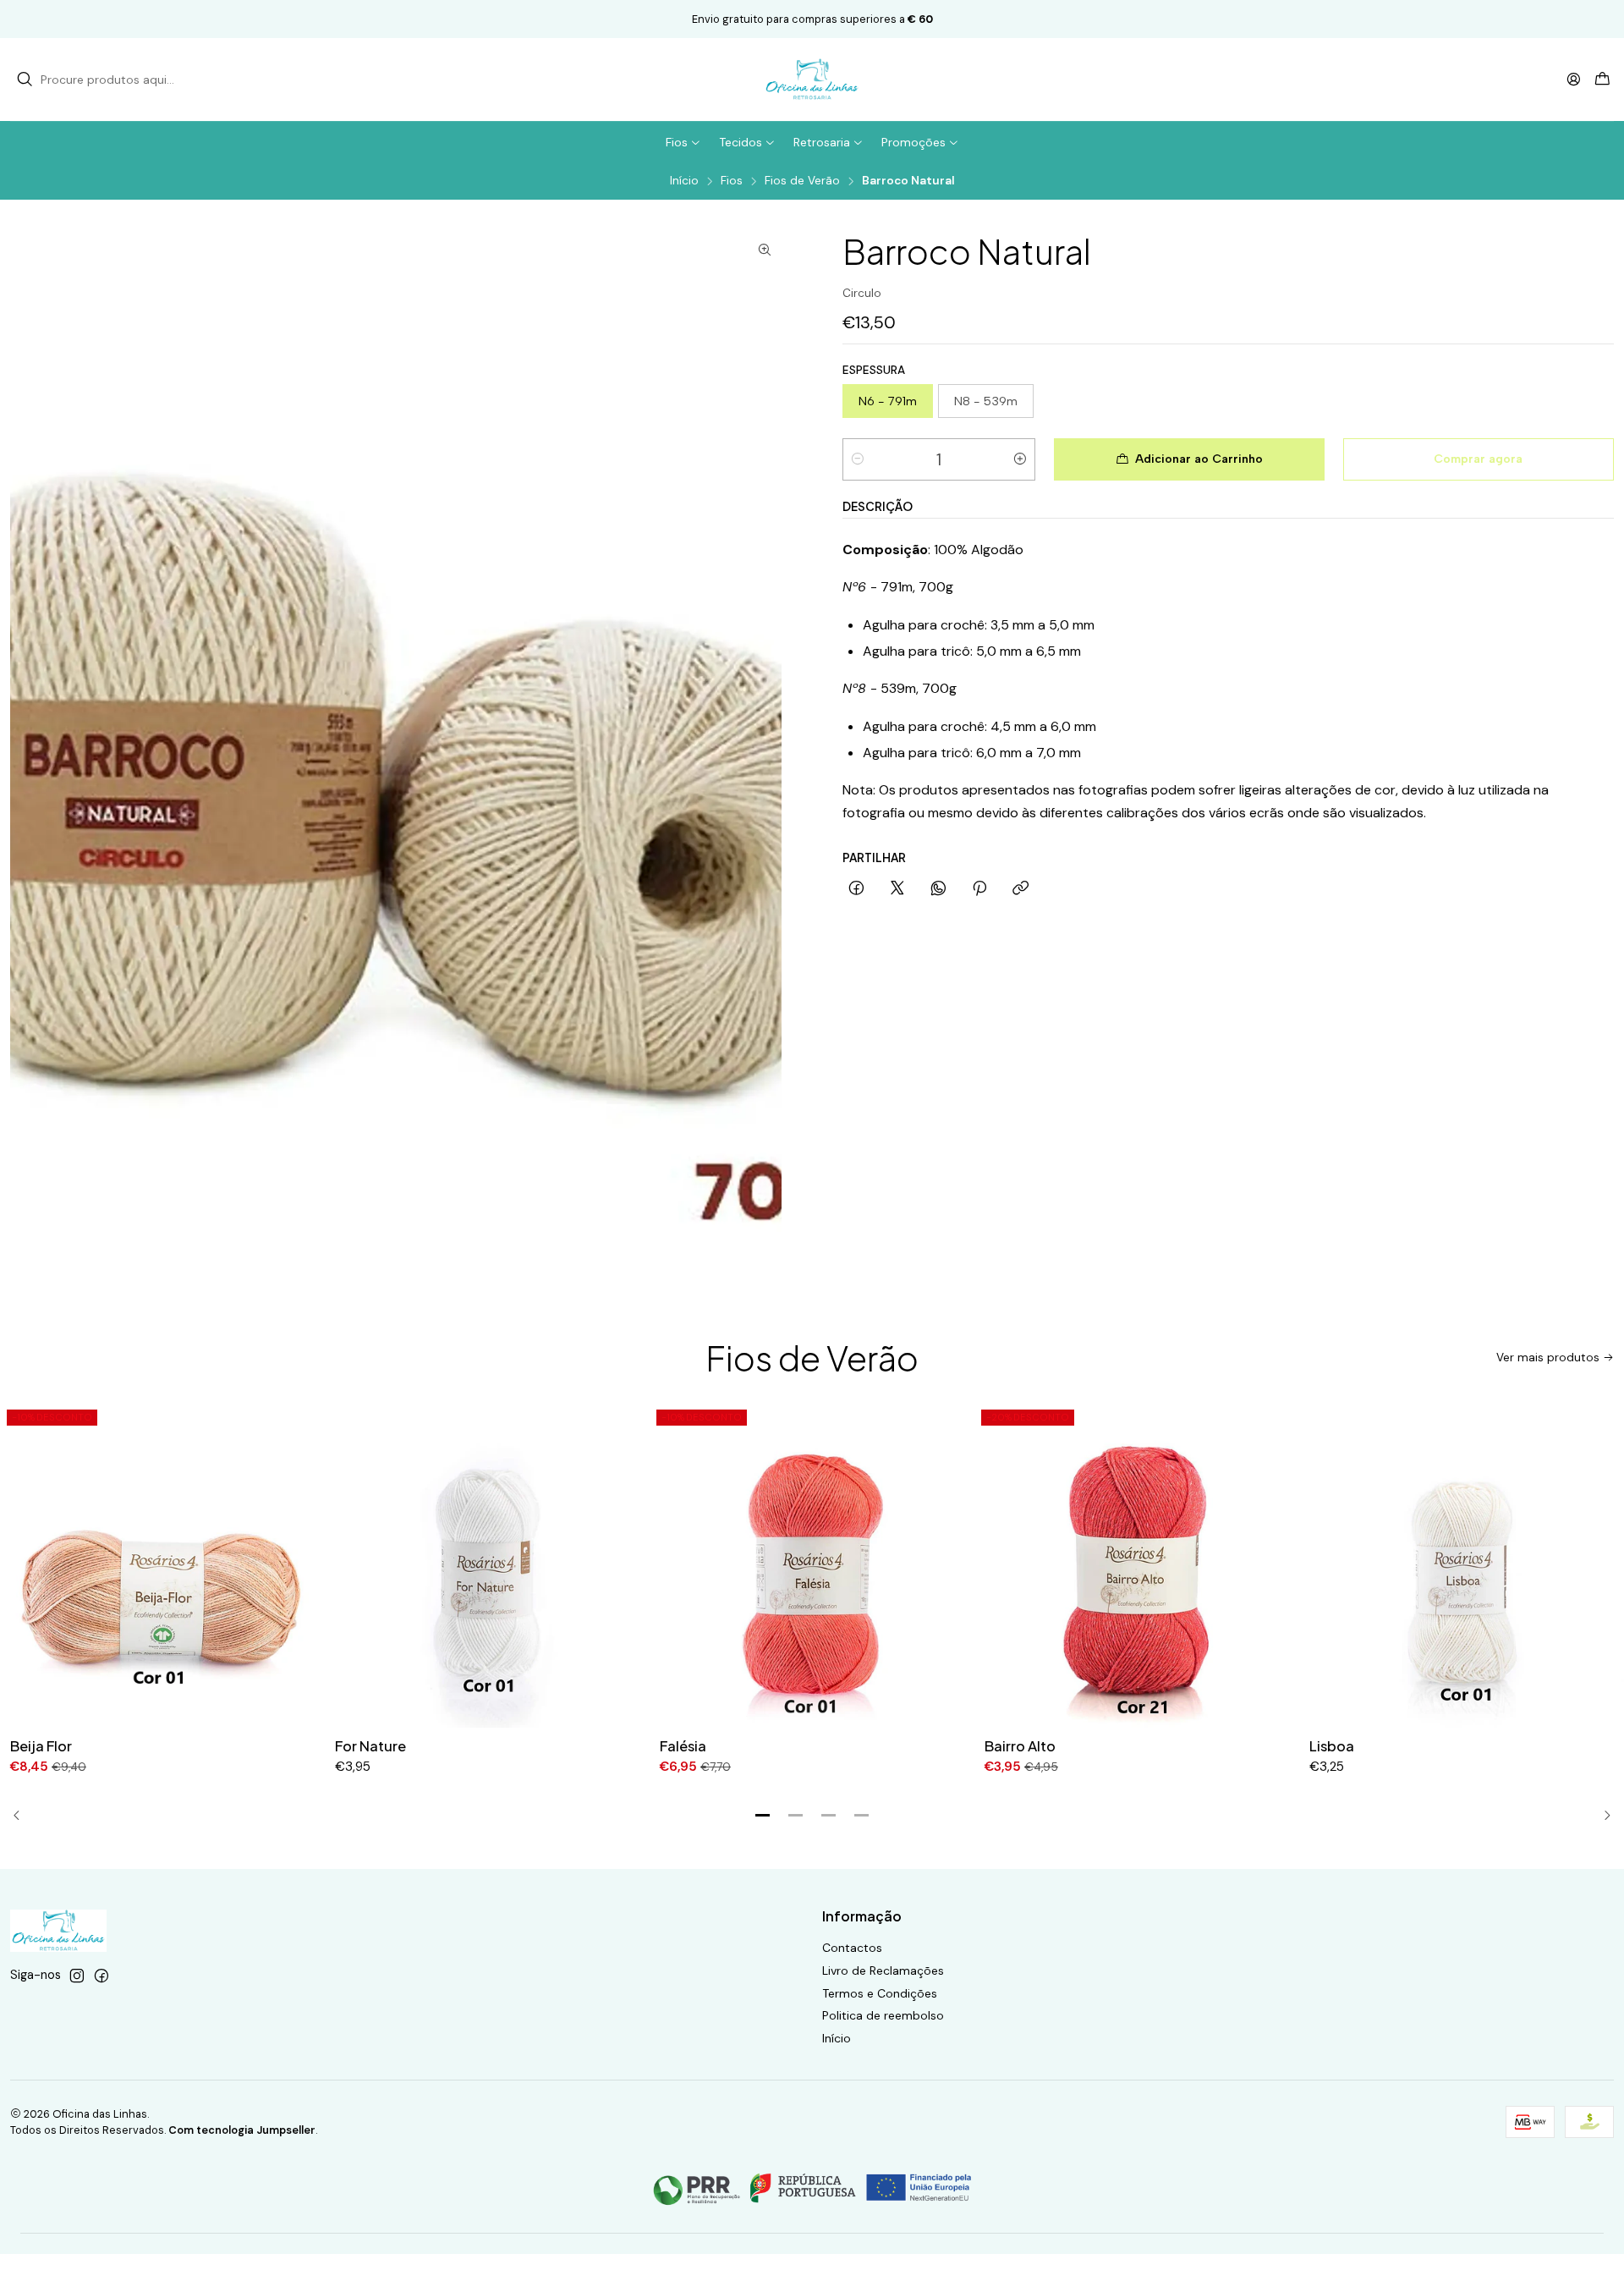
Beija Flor (41, 1746)
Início (684, 181)
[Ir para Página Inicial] (812, 80)
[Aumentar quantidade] (1020, 459)
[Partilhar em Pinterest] (979, 889)
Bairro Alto (1020, 1746)
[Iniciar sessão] (1574, 79)
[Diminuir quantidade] (858, 459)
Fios (732, 181)
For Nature (370, 1746)
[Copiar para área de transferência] (1020, 889)
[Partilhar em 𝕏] (897, 889)
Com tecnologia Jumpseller (242, 2130)
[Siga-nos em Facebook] (101, 1976)
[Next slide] (1601, 1816)
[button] (763, 1816)
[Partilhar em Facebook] (856, 889)
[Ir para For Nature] (487, 1565)
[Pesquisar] (25, 80)
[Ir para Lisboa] (1462, 1565)
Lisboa (1332, 1746)
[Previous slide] (23, 1816)
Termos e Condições (880, 1993)
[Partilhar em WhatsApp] (938, 889)
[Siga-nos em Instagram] (77, 1976)
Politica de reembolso (883, 2015)
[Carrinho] (1602, 80)
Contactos (852, 1948)
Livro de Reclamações (883, 1970)
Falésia (683, 1746)
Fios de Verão (802, 181)
